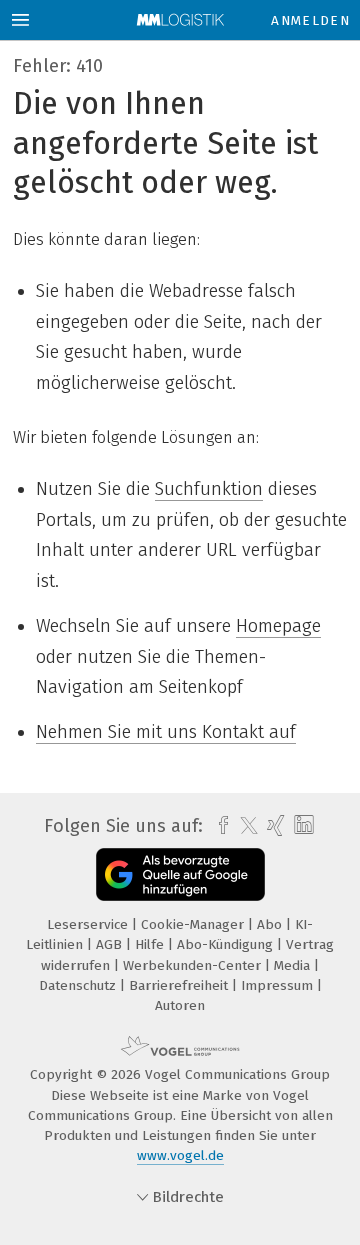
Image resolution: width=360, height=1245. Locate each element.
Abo (271, 924)
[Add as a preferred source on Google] (180, 874)
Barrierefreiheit (180, 985)
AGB (111, 944)
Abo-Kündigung (227, 944)
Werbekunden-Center (194, 965)
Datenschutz (79, 985)
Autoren (180, 1005)
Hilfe (151, 944)
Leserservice (89, 924)
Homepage (278, 626)
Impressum (279, 985)
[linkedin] (301, 825)
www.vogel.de (180, 1155)
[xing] (273, 826)
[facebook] (218, 826)
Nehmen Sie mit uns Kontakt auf (166, 732)
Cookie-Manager (194, 924)
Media (294, 965)
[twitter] (244, 826)
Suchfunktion (209, 489)
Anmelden (310, 20)
